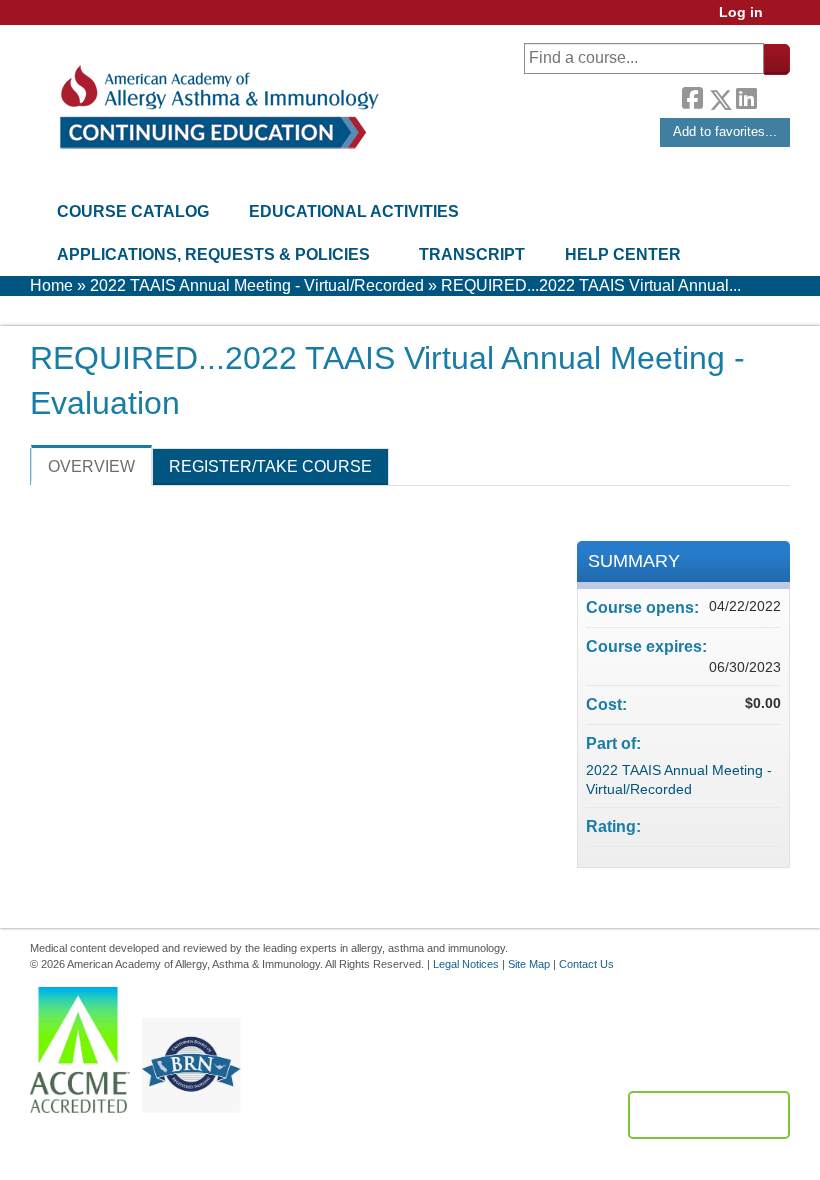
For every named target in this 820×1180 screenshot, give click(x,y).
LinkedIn (746, 96)
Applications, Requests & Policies (213, 254)
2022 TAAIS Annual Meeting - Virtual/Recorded (257, 285)
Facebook (692, 96)
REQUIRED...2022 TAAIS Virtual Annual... (591, 285)
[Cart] (784, 19)
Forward (773, 94)
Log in (741, 12)
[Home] (217, 107)
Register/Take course (270, 466)
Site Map (529, 964)
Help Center (623, 254)
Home (51, 285)
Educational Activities (354, 211)
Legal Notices (466, 964)
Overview (91, 466)
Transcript (472, 254)
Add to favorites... (725, 131)
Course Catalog (133, 211)
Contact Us (586, 964)
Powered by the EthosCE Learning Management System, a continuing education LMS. (709, 1115)
